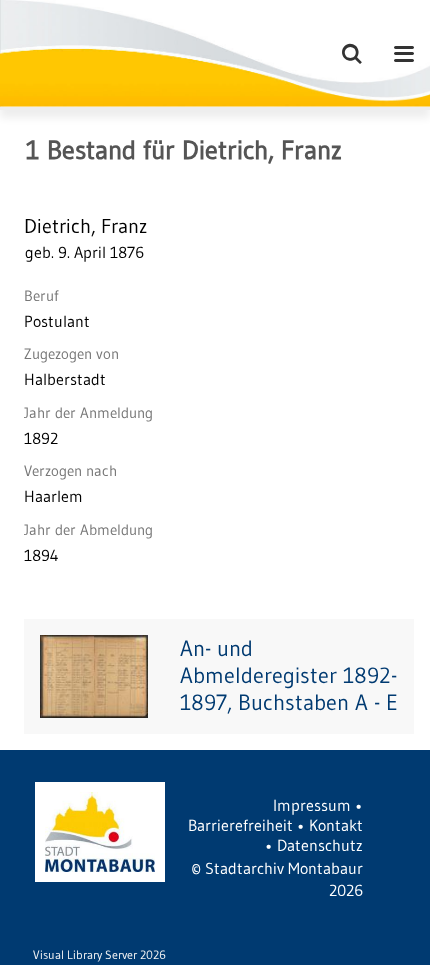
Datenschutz (320, 845)
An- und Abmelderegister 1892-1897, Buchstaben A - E (289, 675)
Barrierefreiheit (240, 825)
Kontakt (336, 825)
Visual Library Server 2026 (99, 954)
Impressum (312, 805)
